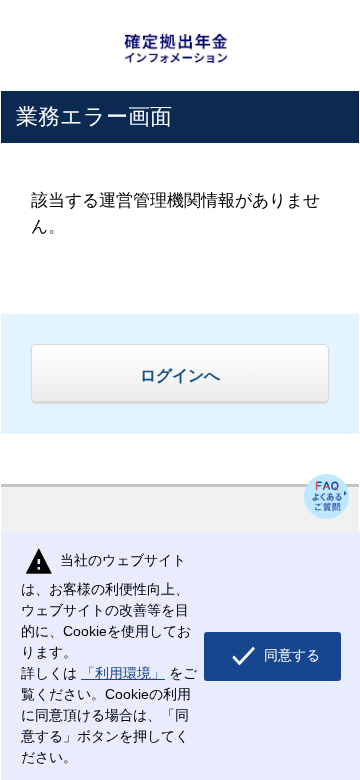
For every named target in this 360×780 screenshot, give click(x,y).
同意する (290, 655)
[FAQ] (326, 496)
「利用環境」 (123, 673)
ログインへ (180, 375)
